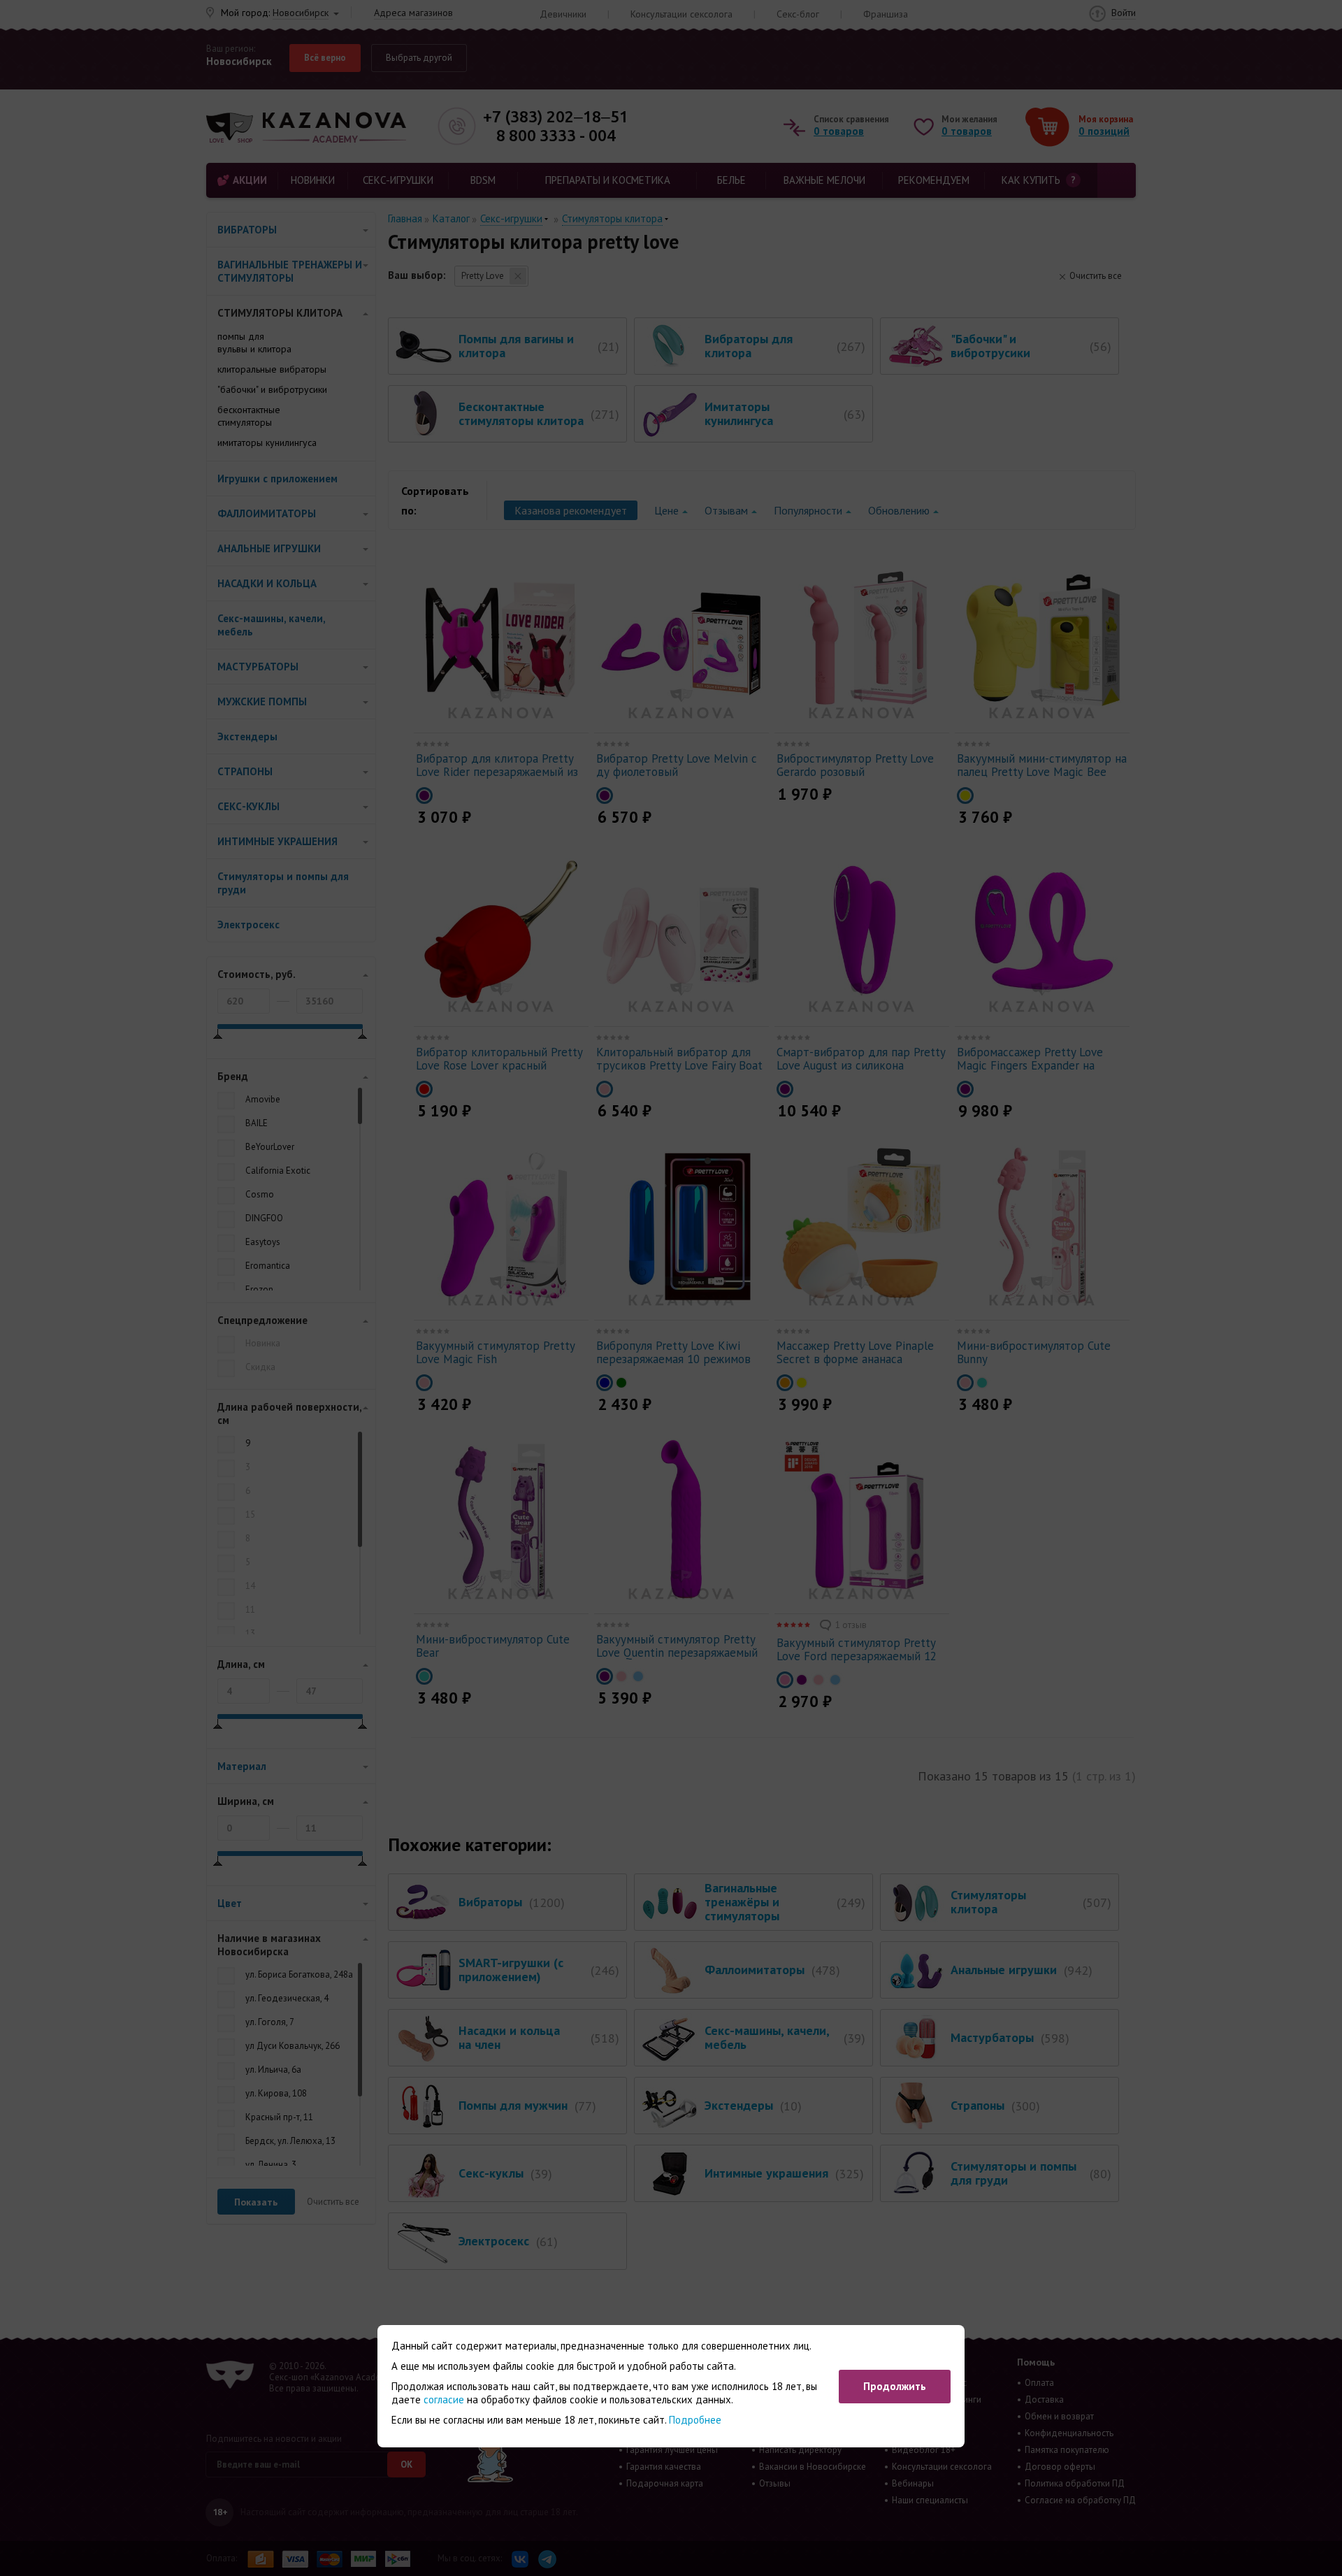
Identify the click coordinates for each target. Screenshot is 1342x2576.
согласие (444, 2399)
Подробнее (695, 2420)
